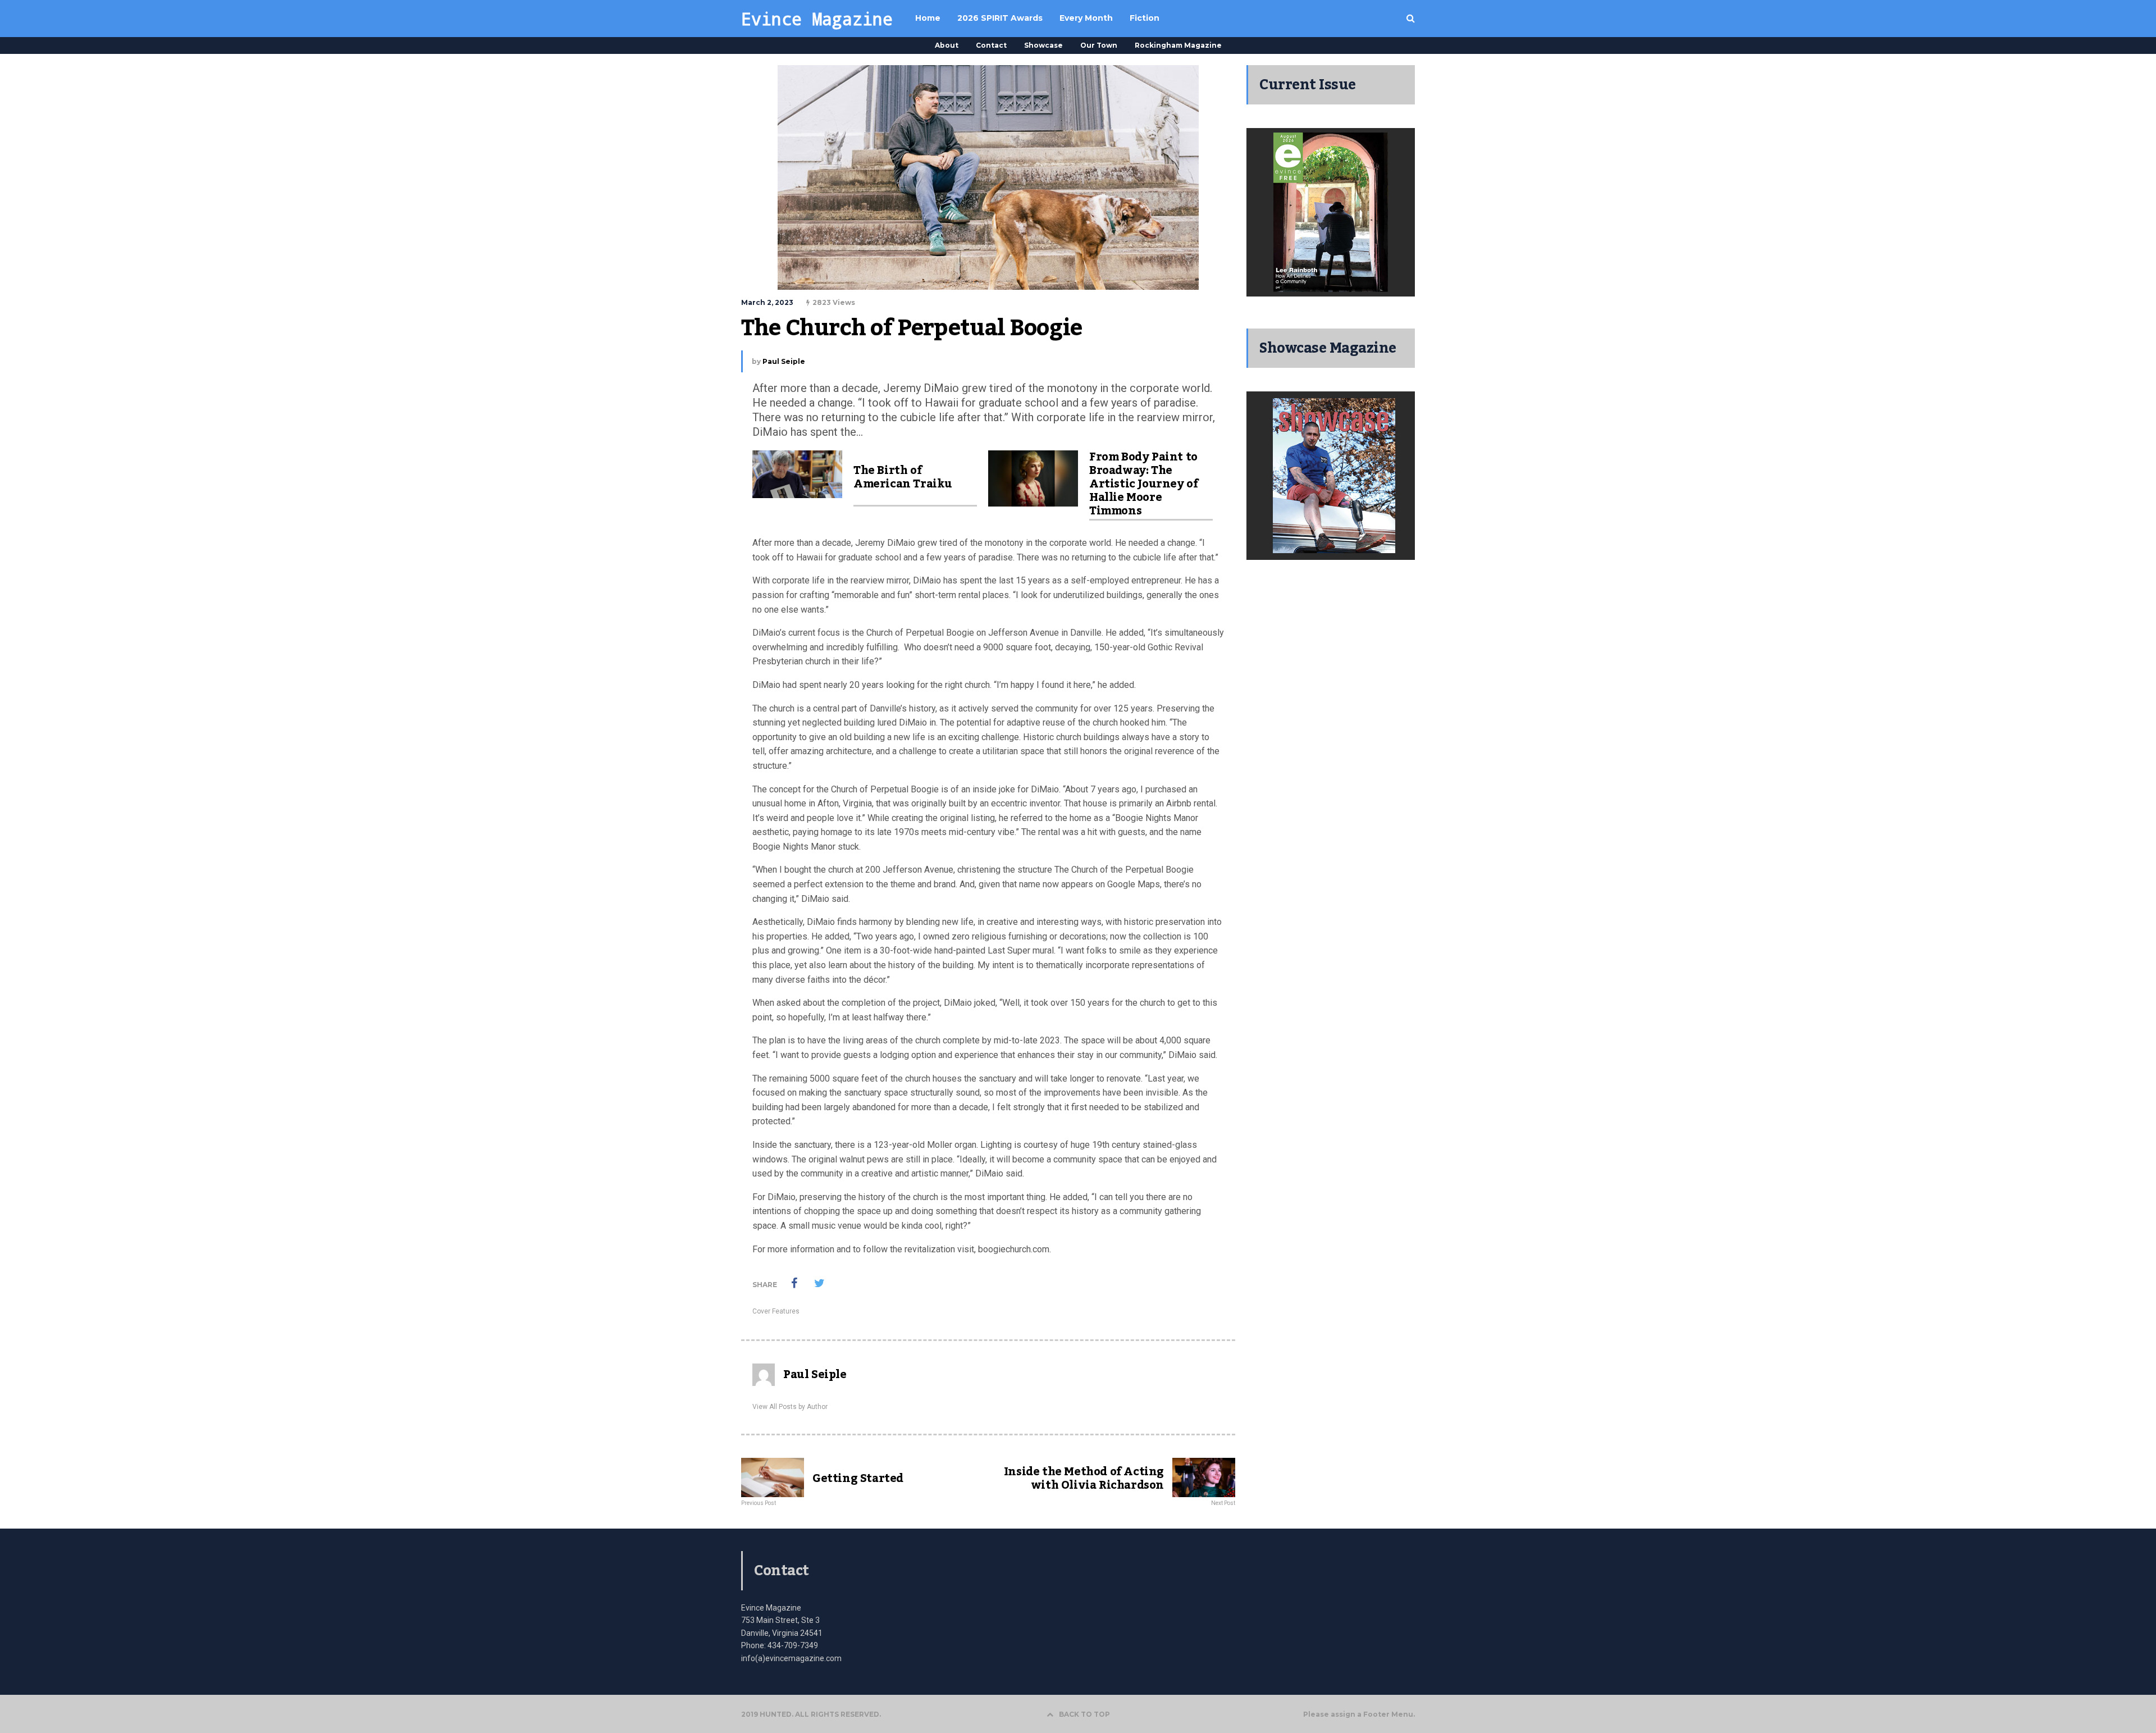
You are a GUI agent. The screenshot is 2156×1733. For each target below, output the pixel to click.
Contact (991, 45)
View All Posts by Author (790, 1407)
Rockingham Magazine (1178, 45)
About (947, 45)
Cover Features (776, 1311)
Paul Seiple (784, 361)
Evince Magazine (817, 19)
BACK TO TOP (1084, 1714)
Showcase (1043, 45)
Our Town (1099, 45)
